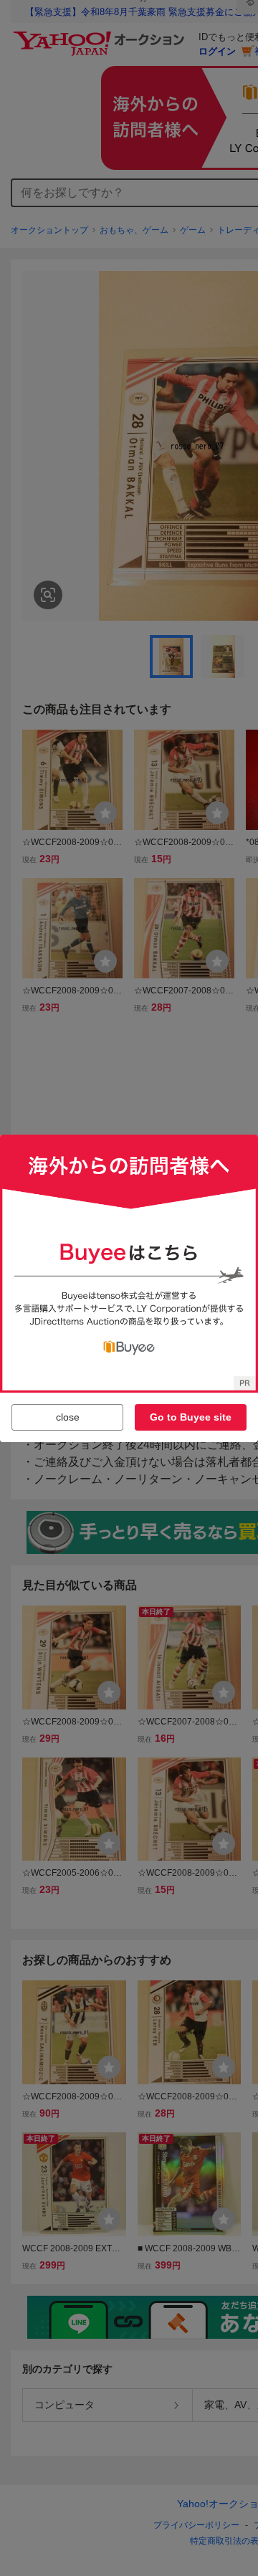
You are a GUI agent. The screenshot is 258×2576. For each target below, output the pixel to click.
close (68, 1417)
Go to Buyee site (191, 1417)
